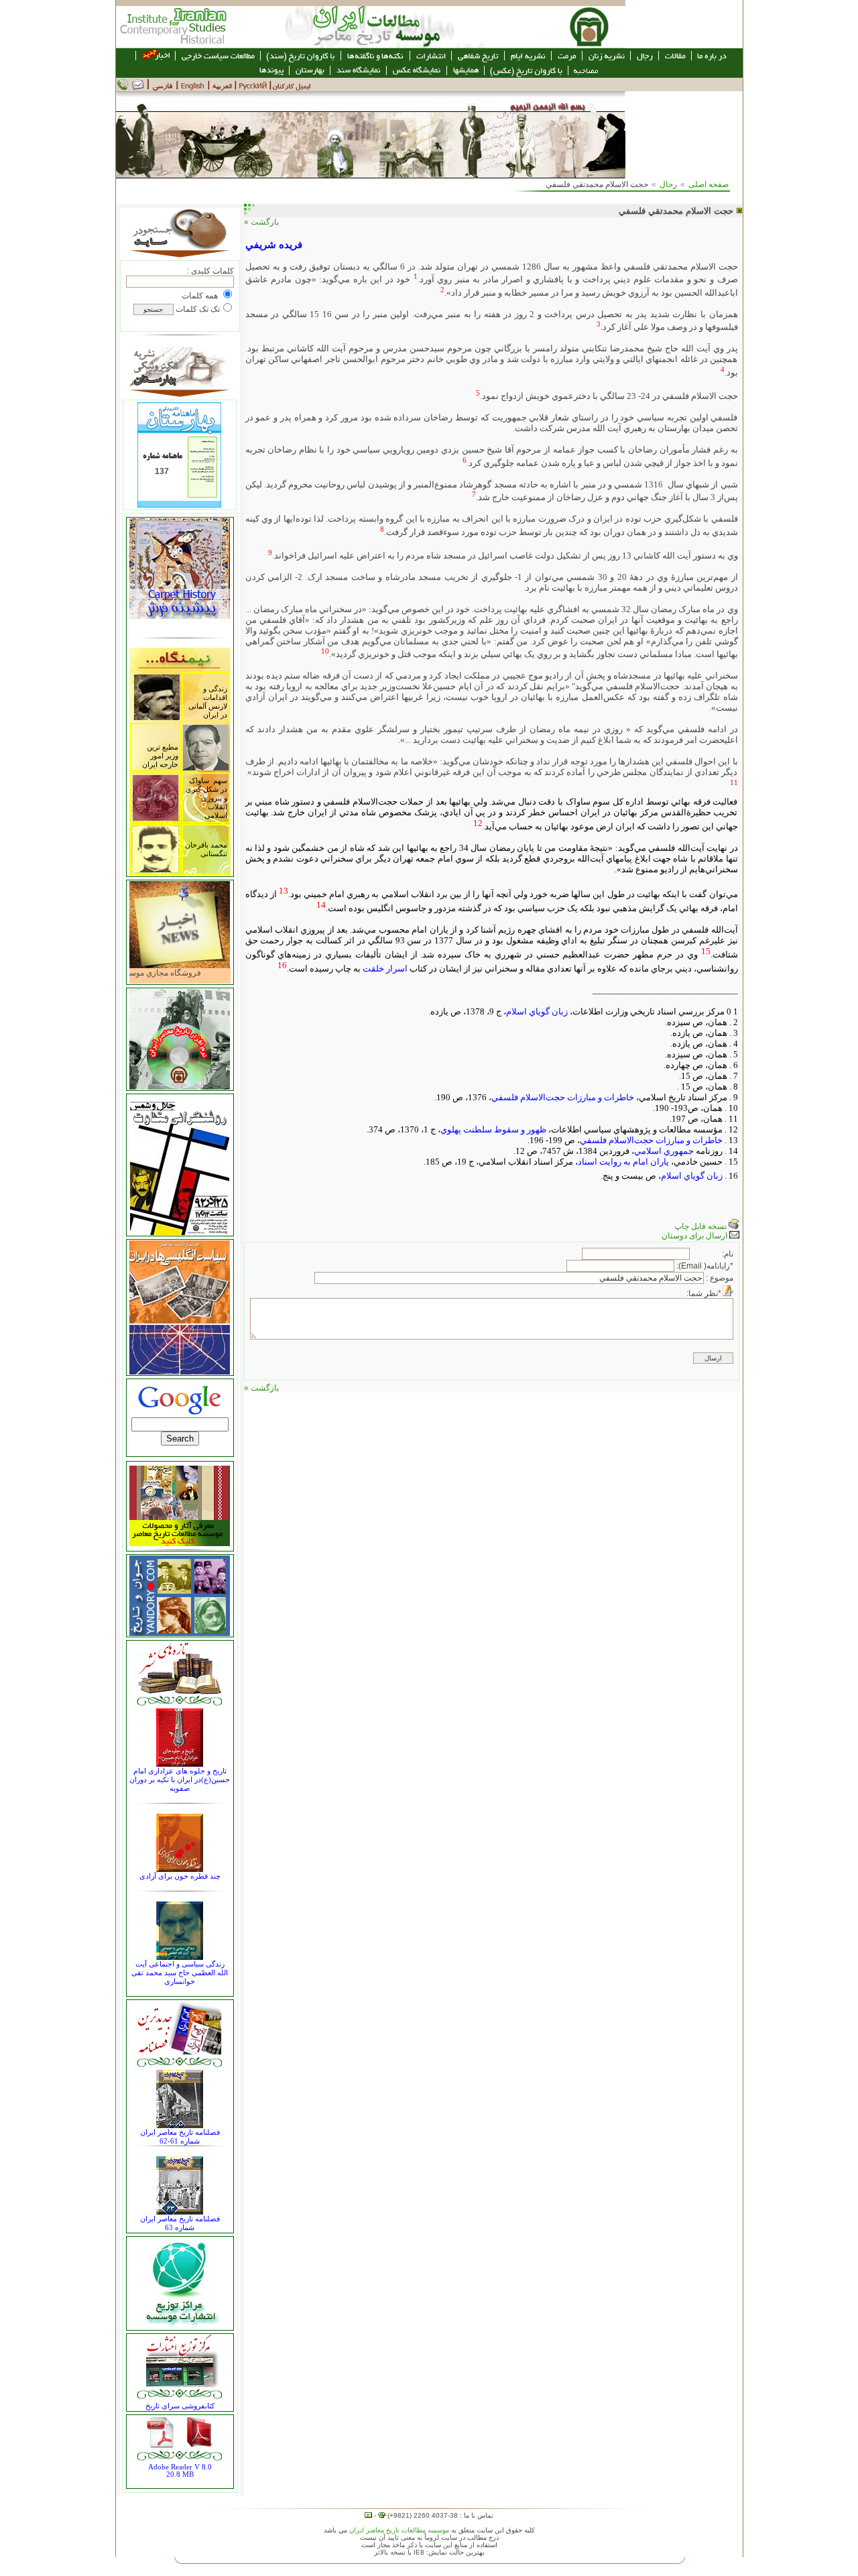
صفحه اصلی (709, 184)
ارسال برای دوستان (695, 1236)
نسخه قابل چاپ (701, 1226)
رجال (668, 184)
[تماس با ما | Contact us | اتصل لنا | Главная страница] (133, 89)
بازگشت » (261, 222)
